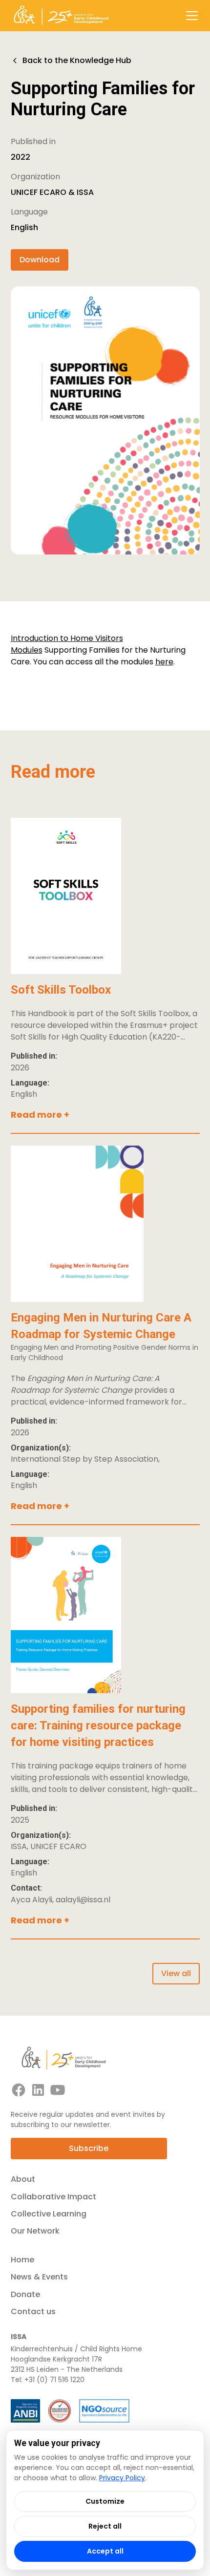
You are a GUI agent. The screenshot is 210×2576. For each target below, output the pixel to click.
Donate (25, 2294)
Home (22, 2260)
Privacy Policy (122, 2478)
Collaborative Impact (53, 2197)
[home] (61, 16)
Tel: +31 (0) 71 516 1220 (48, 2380)
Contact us (33, 2311)
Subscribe (89, 2148)
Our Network (35, 2231)
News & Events (39, 2277)
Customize (105, 2501)
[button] (190, 16)
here (164, 662)
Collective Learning (49, 2214)
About (23, 2179)
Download (40, 260)
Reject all (105, 2526)
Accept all (105, 2551)
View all (176, 1973)
